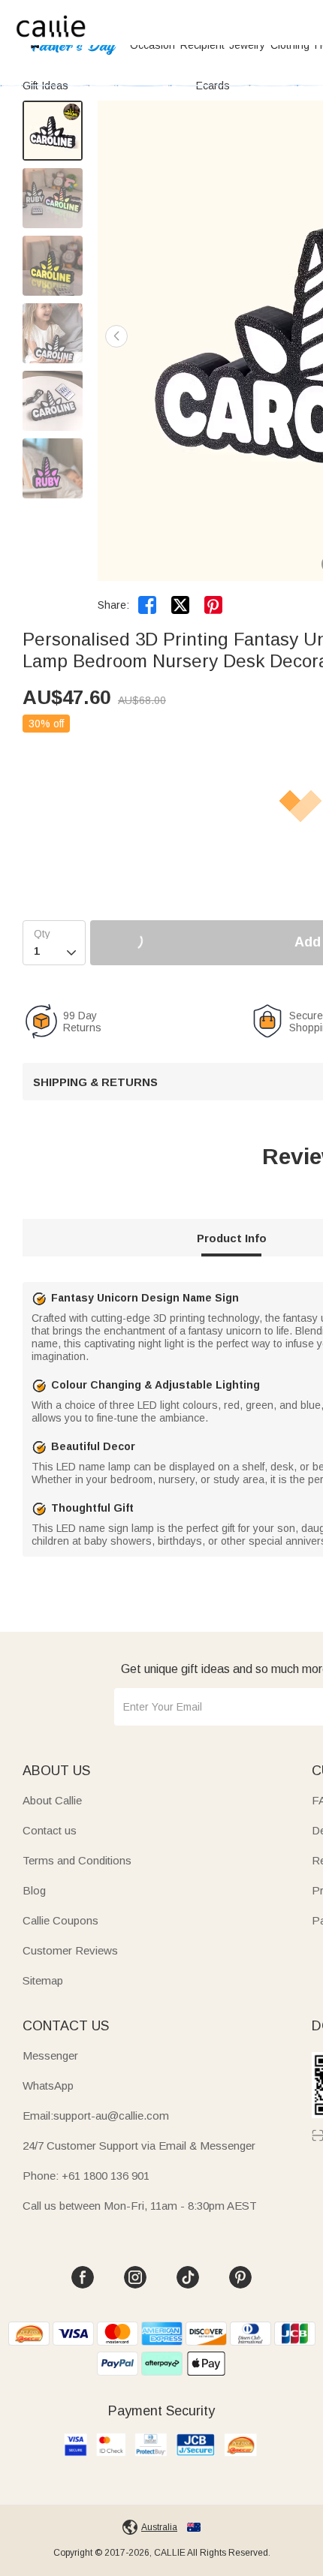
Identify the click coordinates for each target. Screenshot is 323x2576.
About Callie (52, 1800)
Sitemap (43, 1980)
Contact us (50, 1830)
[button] (116, 336)
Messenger (50, 2055)
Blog (34, 1890)
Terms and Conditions (77, 1860)
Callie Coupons (60, 1920)
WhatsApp (48, 2085)
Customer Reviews (70, 1950)
